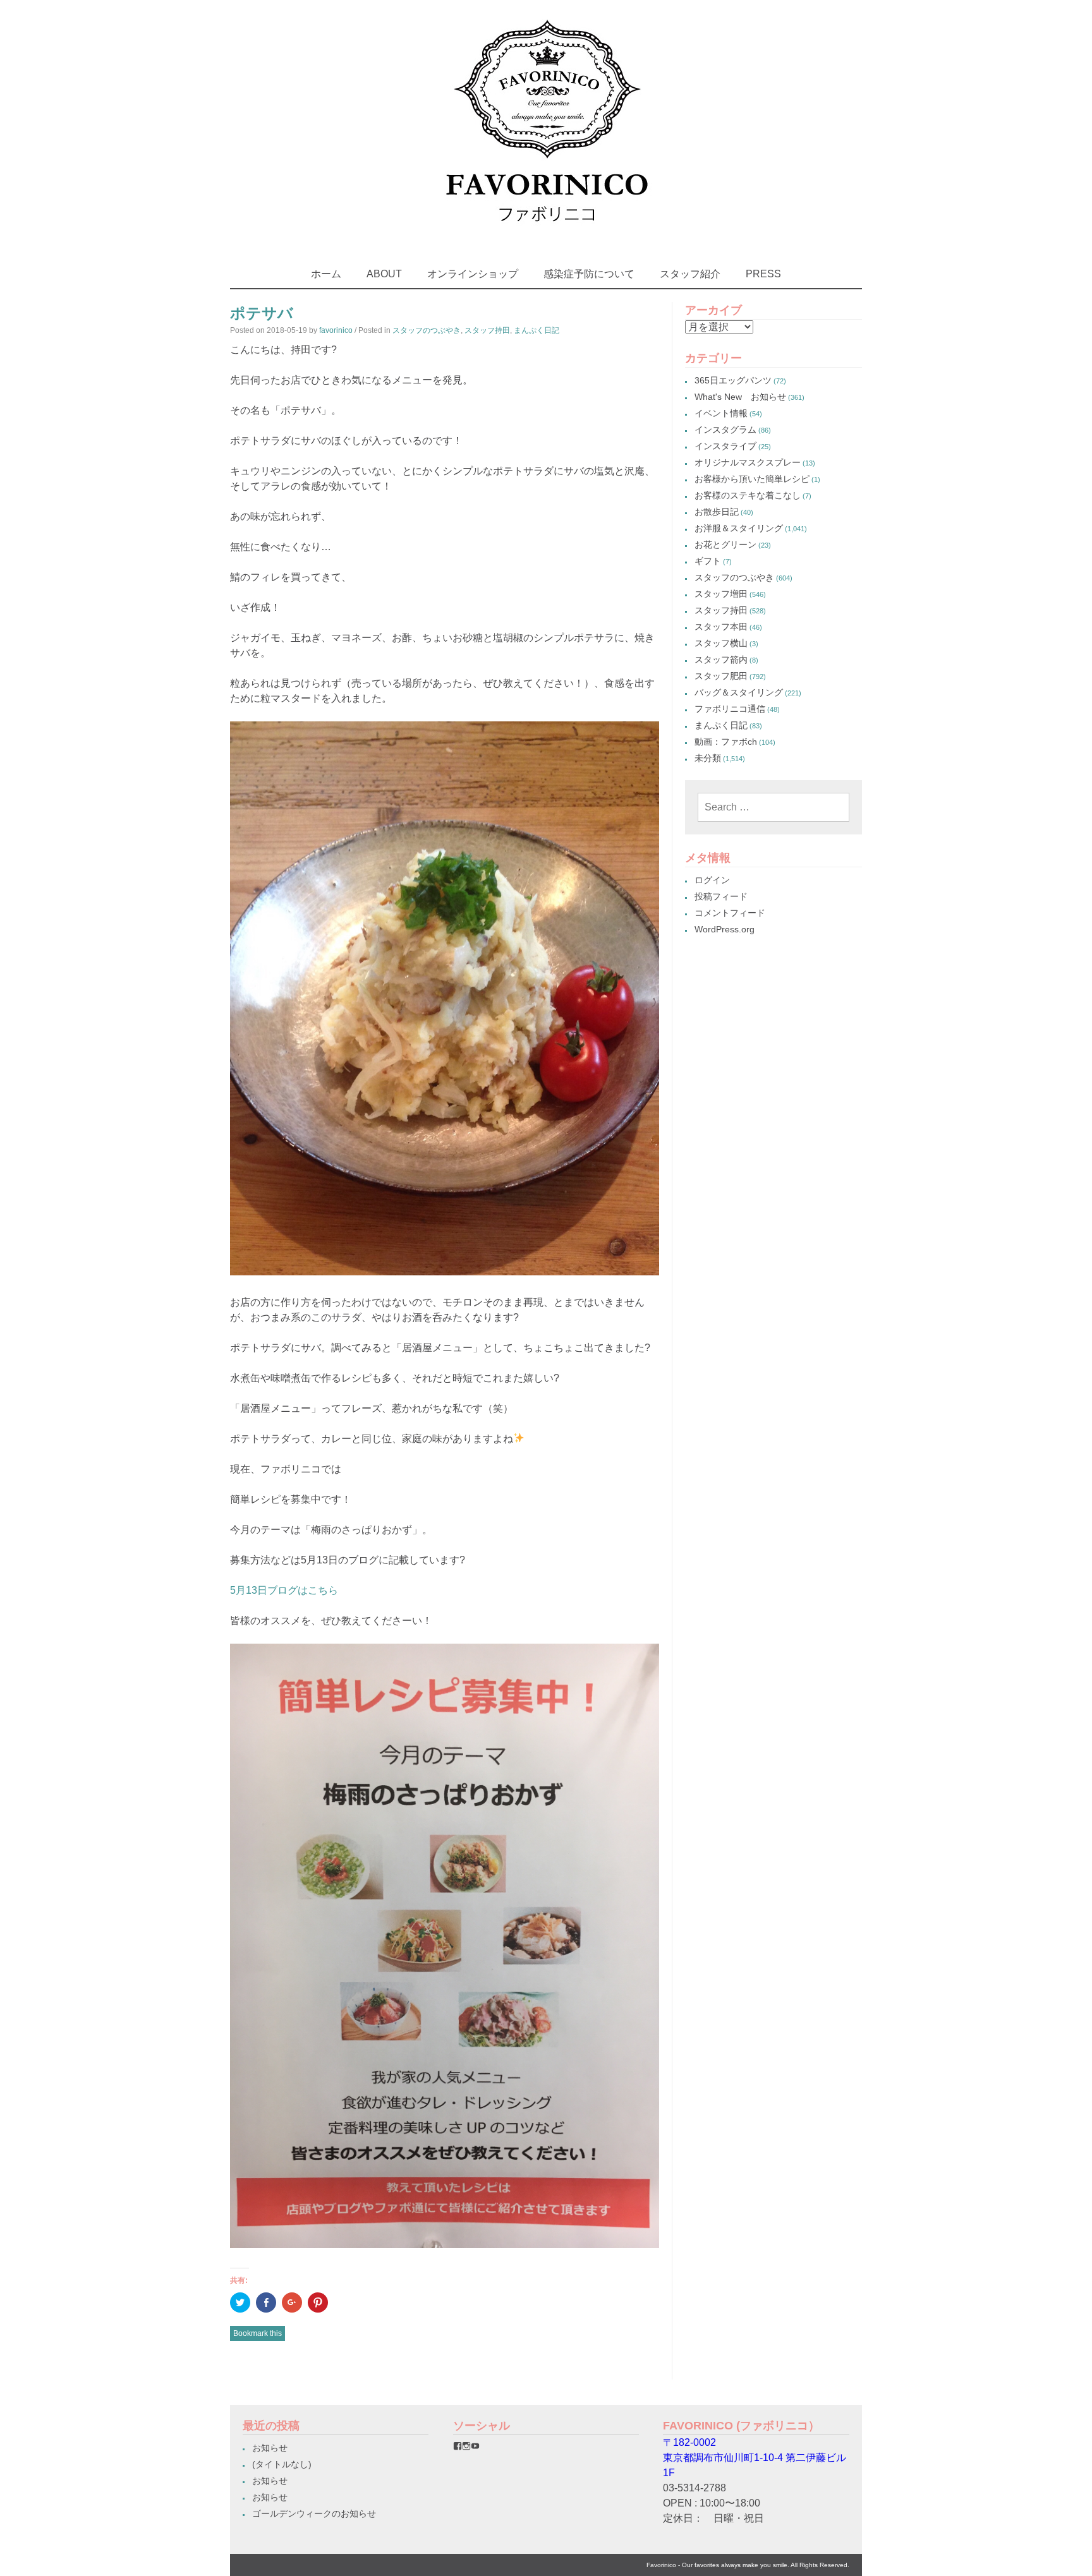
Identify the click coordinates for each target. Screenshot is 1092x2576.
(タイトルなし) (282, 2464)
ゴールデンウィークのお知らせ (314, 2513)
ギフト (708, 561)
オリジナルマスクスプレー (748, 462)
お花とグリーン (725, 545)
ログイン (712, 880)
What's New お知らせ (740, 397)
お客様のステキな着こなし (748, 495)
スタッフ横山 (721, 643)
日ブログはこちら (298, 1590)
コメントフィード (730, 913)
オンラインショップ (473, 274)
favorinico (336, 330)
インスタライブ (725, 446)
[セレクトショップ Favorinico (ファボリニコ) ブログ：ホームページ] (546, 233)
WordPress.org (725, 929)
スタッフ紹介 (690, 274)
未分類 (708, 758)
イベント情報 (721, 413)
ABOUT (384, 274)
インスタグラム (725, 430)
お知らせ (270, 2448)
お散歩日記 (717, 512)
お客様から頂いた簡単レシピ (752, 479)
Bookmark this (258, 2333)
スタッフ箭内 (721, 659)
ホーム (326, 274)
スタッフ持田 (487, 330)
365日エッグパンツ (733, 380)
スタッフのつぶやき (427, 330)
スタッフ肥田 (721, 676)
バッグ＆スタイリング (739, 692)
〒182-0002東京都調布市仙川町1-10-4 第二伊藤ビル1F (755, 2458)
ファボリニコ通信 (730, 709)
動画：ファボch (726, 742)
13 (252, 1590)
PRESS (763, 274)
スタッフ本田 (721, 627)
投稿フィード (721, 896)
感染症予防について (589, 274)
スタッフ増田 (721, 594)
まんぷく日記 (537, 330)
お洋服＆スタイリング (739, 528)
